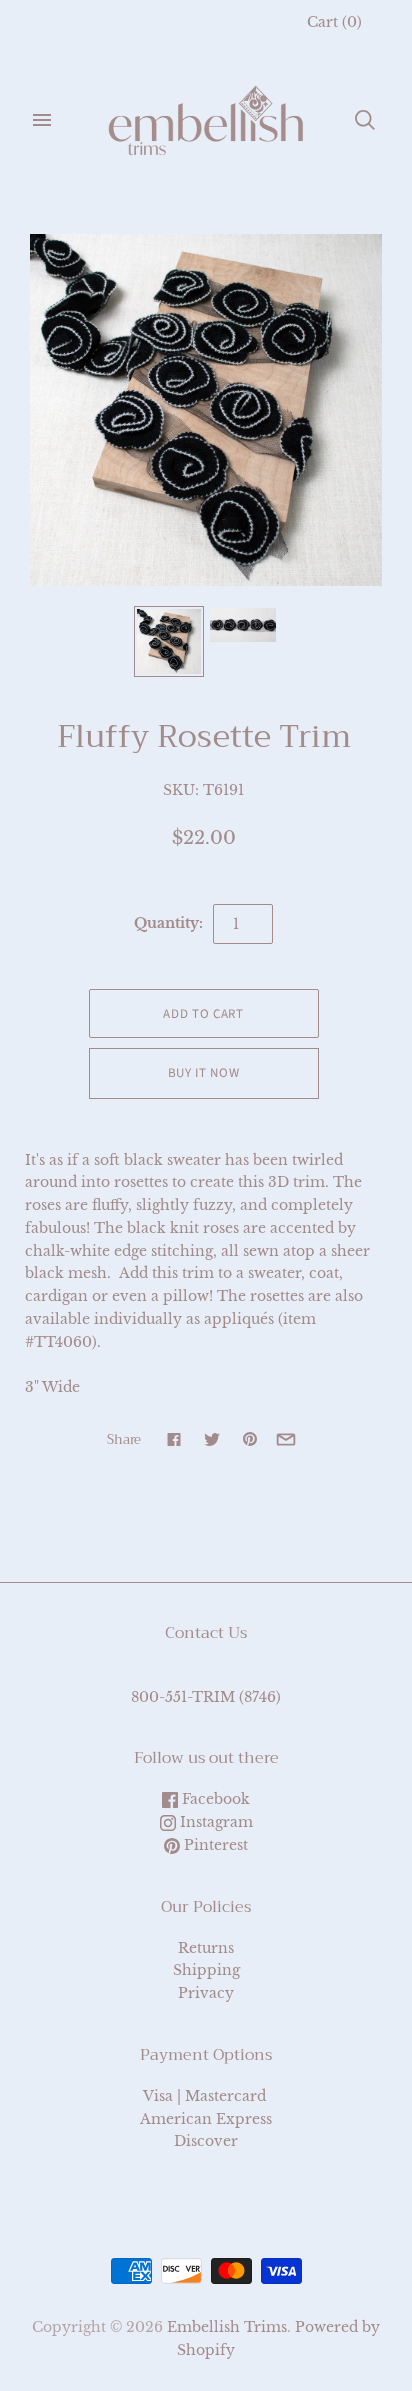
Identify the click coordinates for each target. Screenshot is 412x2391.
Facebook (214, 1799)
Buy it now (204, 1073)
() (334, 22)
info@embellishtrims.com (206, 1674)
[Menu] (42, 120)
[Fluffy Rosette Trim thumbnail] (169, 641)
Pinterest (214, 1845)
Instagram (214, 1822)
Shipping (206, 1970)
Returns (206, 1948)
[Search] (365, 120)
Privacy (206, 1993)
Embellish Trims (227, 2327)
